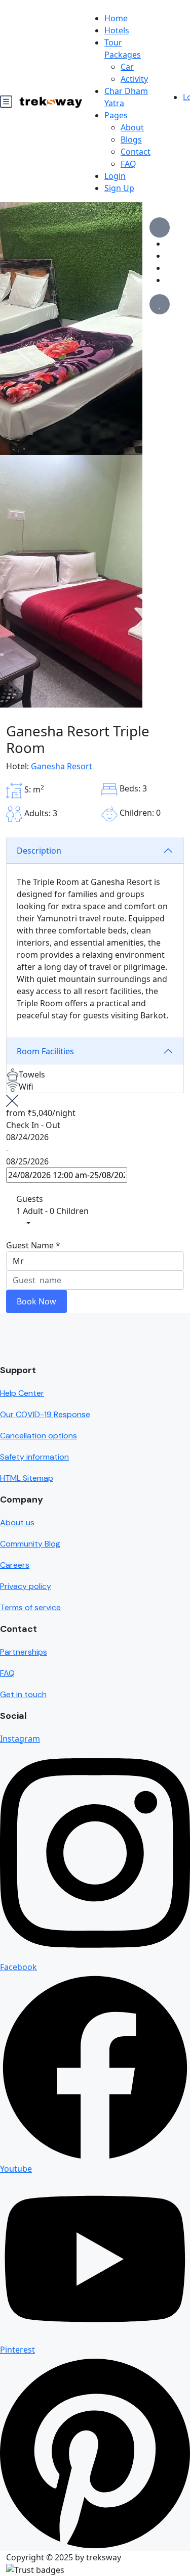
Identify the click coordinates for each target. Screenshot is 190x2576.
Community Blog (30, 1544)
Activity (134, 79)
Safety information (34, 1457)
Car (127, 67)
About (132, 127)
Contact (136, 152)
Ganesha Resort (62, 766)
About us (17, 1523)
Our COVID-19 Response (45, 1414)
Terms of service (30, 1607)
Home (116, 18)
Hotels (117, 30)
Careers (15, 1565)
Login (115, 176)
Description (39, 851)
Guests (30, 1199)
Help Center (22, 1393)
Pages (116, 115)
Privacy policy (26, 1586)
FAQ (128, 164)
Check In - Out (33, 1125)
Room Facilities (45, 1051)
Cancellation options (39, 1436)
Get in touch (23, 1694)
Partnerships (24, 1652)
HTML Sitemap (27, 1478)
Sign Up (119, 188)
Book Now (36, 1301)
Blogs (131, 139)
